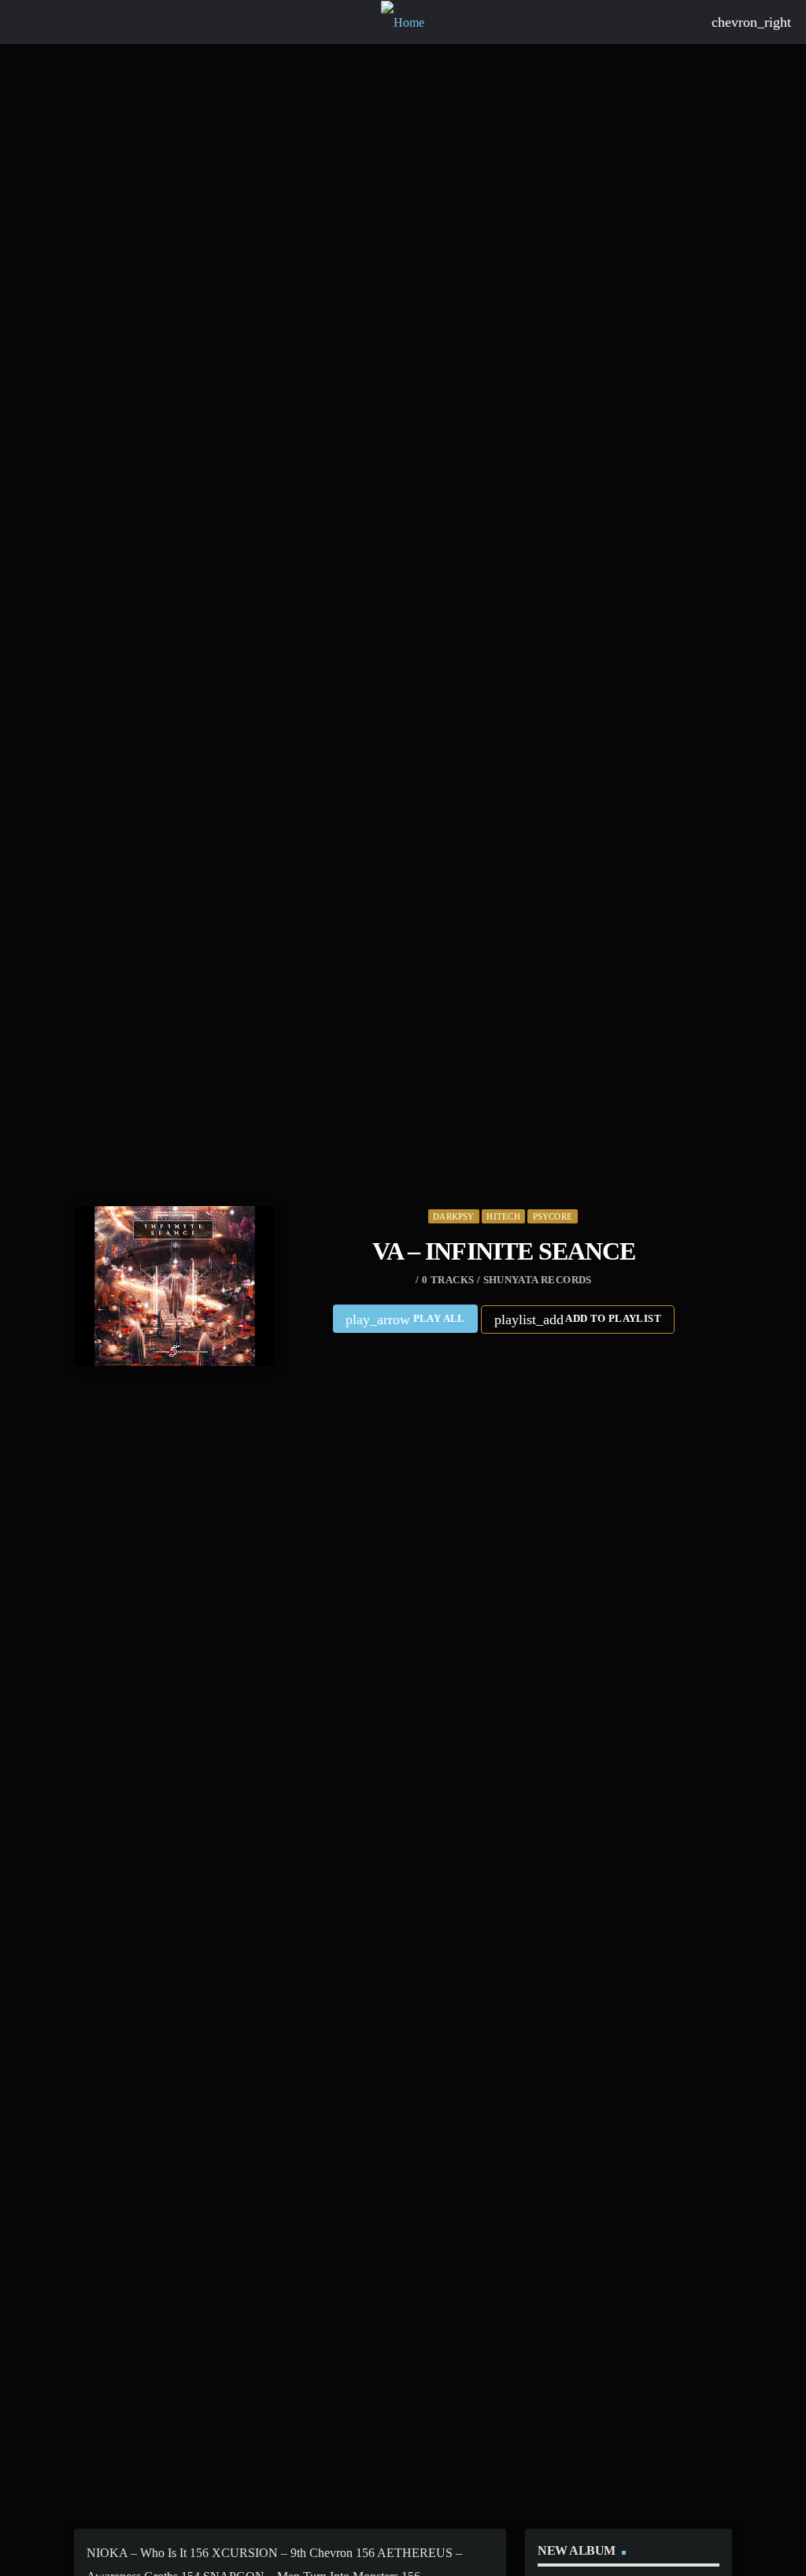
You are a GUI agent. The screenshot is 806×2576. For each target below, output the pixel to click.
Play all (405, 1319)
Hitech (503, 1216)
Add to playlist (578, 1319)
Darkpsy (454, 1216)
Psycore (553, 1216)
